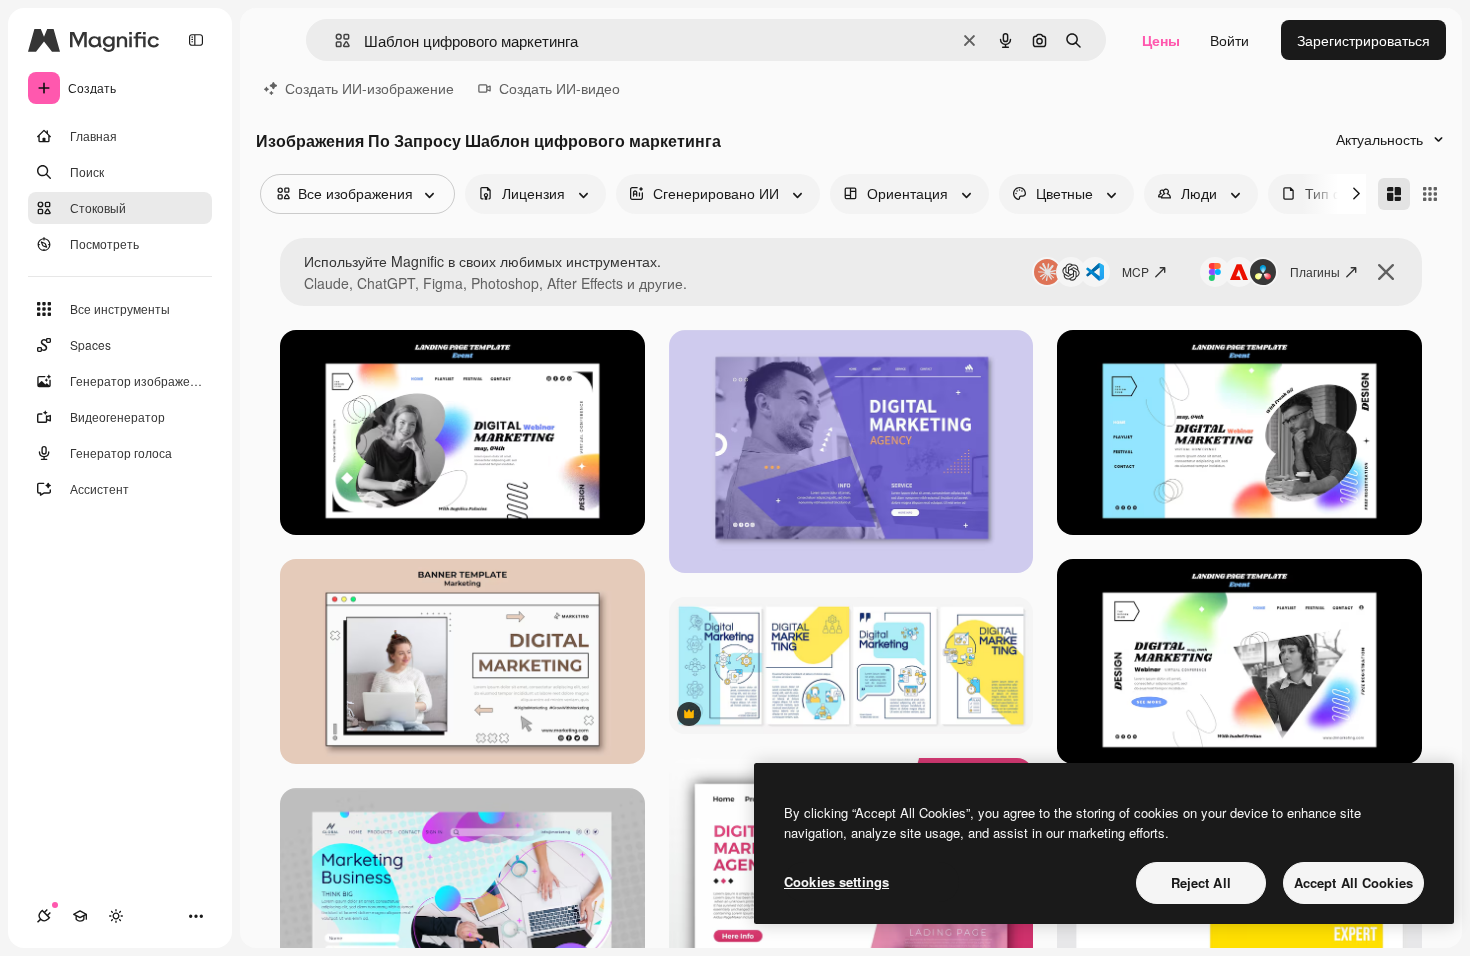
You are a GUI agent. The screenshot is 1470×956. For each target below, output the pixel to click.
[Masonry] (1394, 194)
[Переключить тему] (116, 916)
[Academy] (80, 916)
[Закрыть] (1386, 272)
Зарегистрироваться (1363, 40)
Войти (1229, 40)
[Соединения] (44, 916)
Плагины (1315, 271)
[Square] (1430, 194)
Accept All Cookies (1353, 882)
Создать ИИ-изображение (369, 88)
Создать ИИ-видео (559, 88)
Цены (1161, 40)
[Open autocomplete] (334, 40)
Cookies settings (836, 881)
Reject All (1201, 882)
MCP (1135, 271)
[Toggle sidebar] (196, 40)
